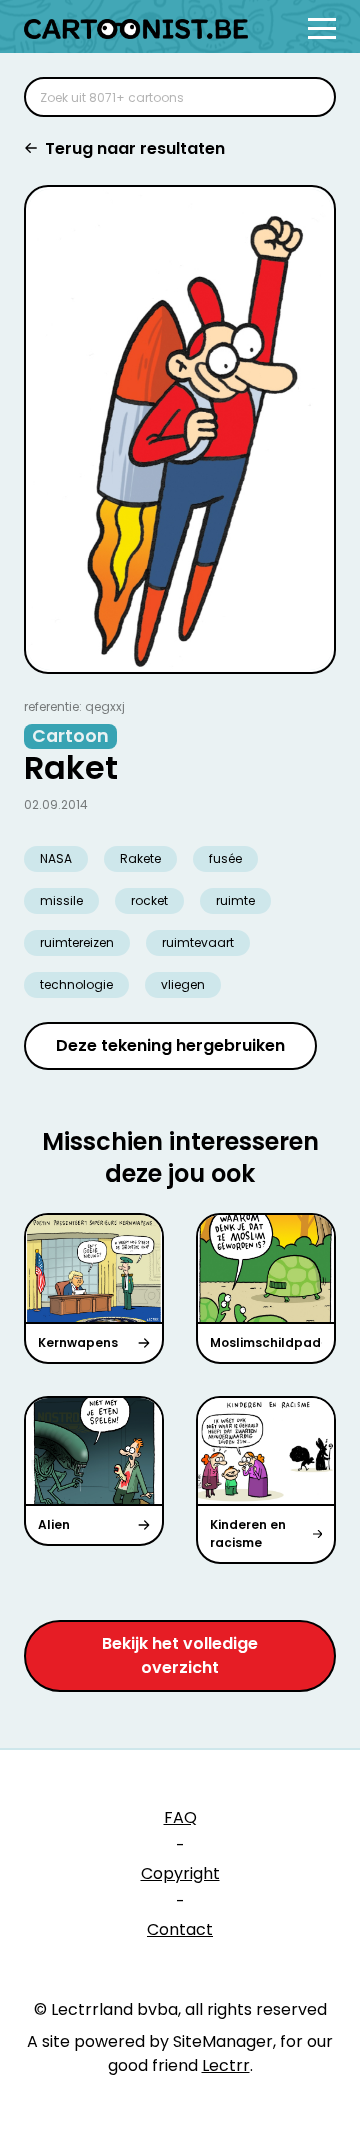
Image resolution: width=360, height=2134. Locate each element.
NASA (56, 858)
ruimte (235, 900)
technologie (76, 984)
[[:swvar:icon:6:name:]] (308, 97)
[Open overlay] (322, 28)
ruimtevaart (198, 942)
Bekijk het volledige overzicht (180, 1655)
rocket (149, 900)
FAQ (180, 1817)
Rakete (140, 858)
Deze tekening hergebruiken (170, 1045)
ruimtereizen (77, 942)
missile (61, 900)
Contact (180, 1929)
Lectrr (226, 2065)
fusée (225, 858)
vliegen (183, 984)
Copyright (180, 1873)
